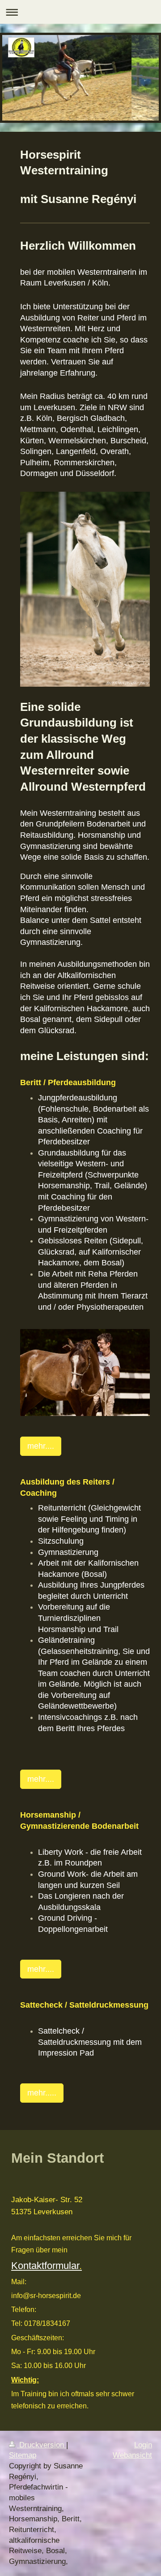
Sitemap (23, 2455)
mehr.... (41, 1446)
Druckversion (42, 2445)
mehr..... (42, 2093)
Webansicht (132, 2455)
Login (143, 2445)
